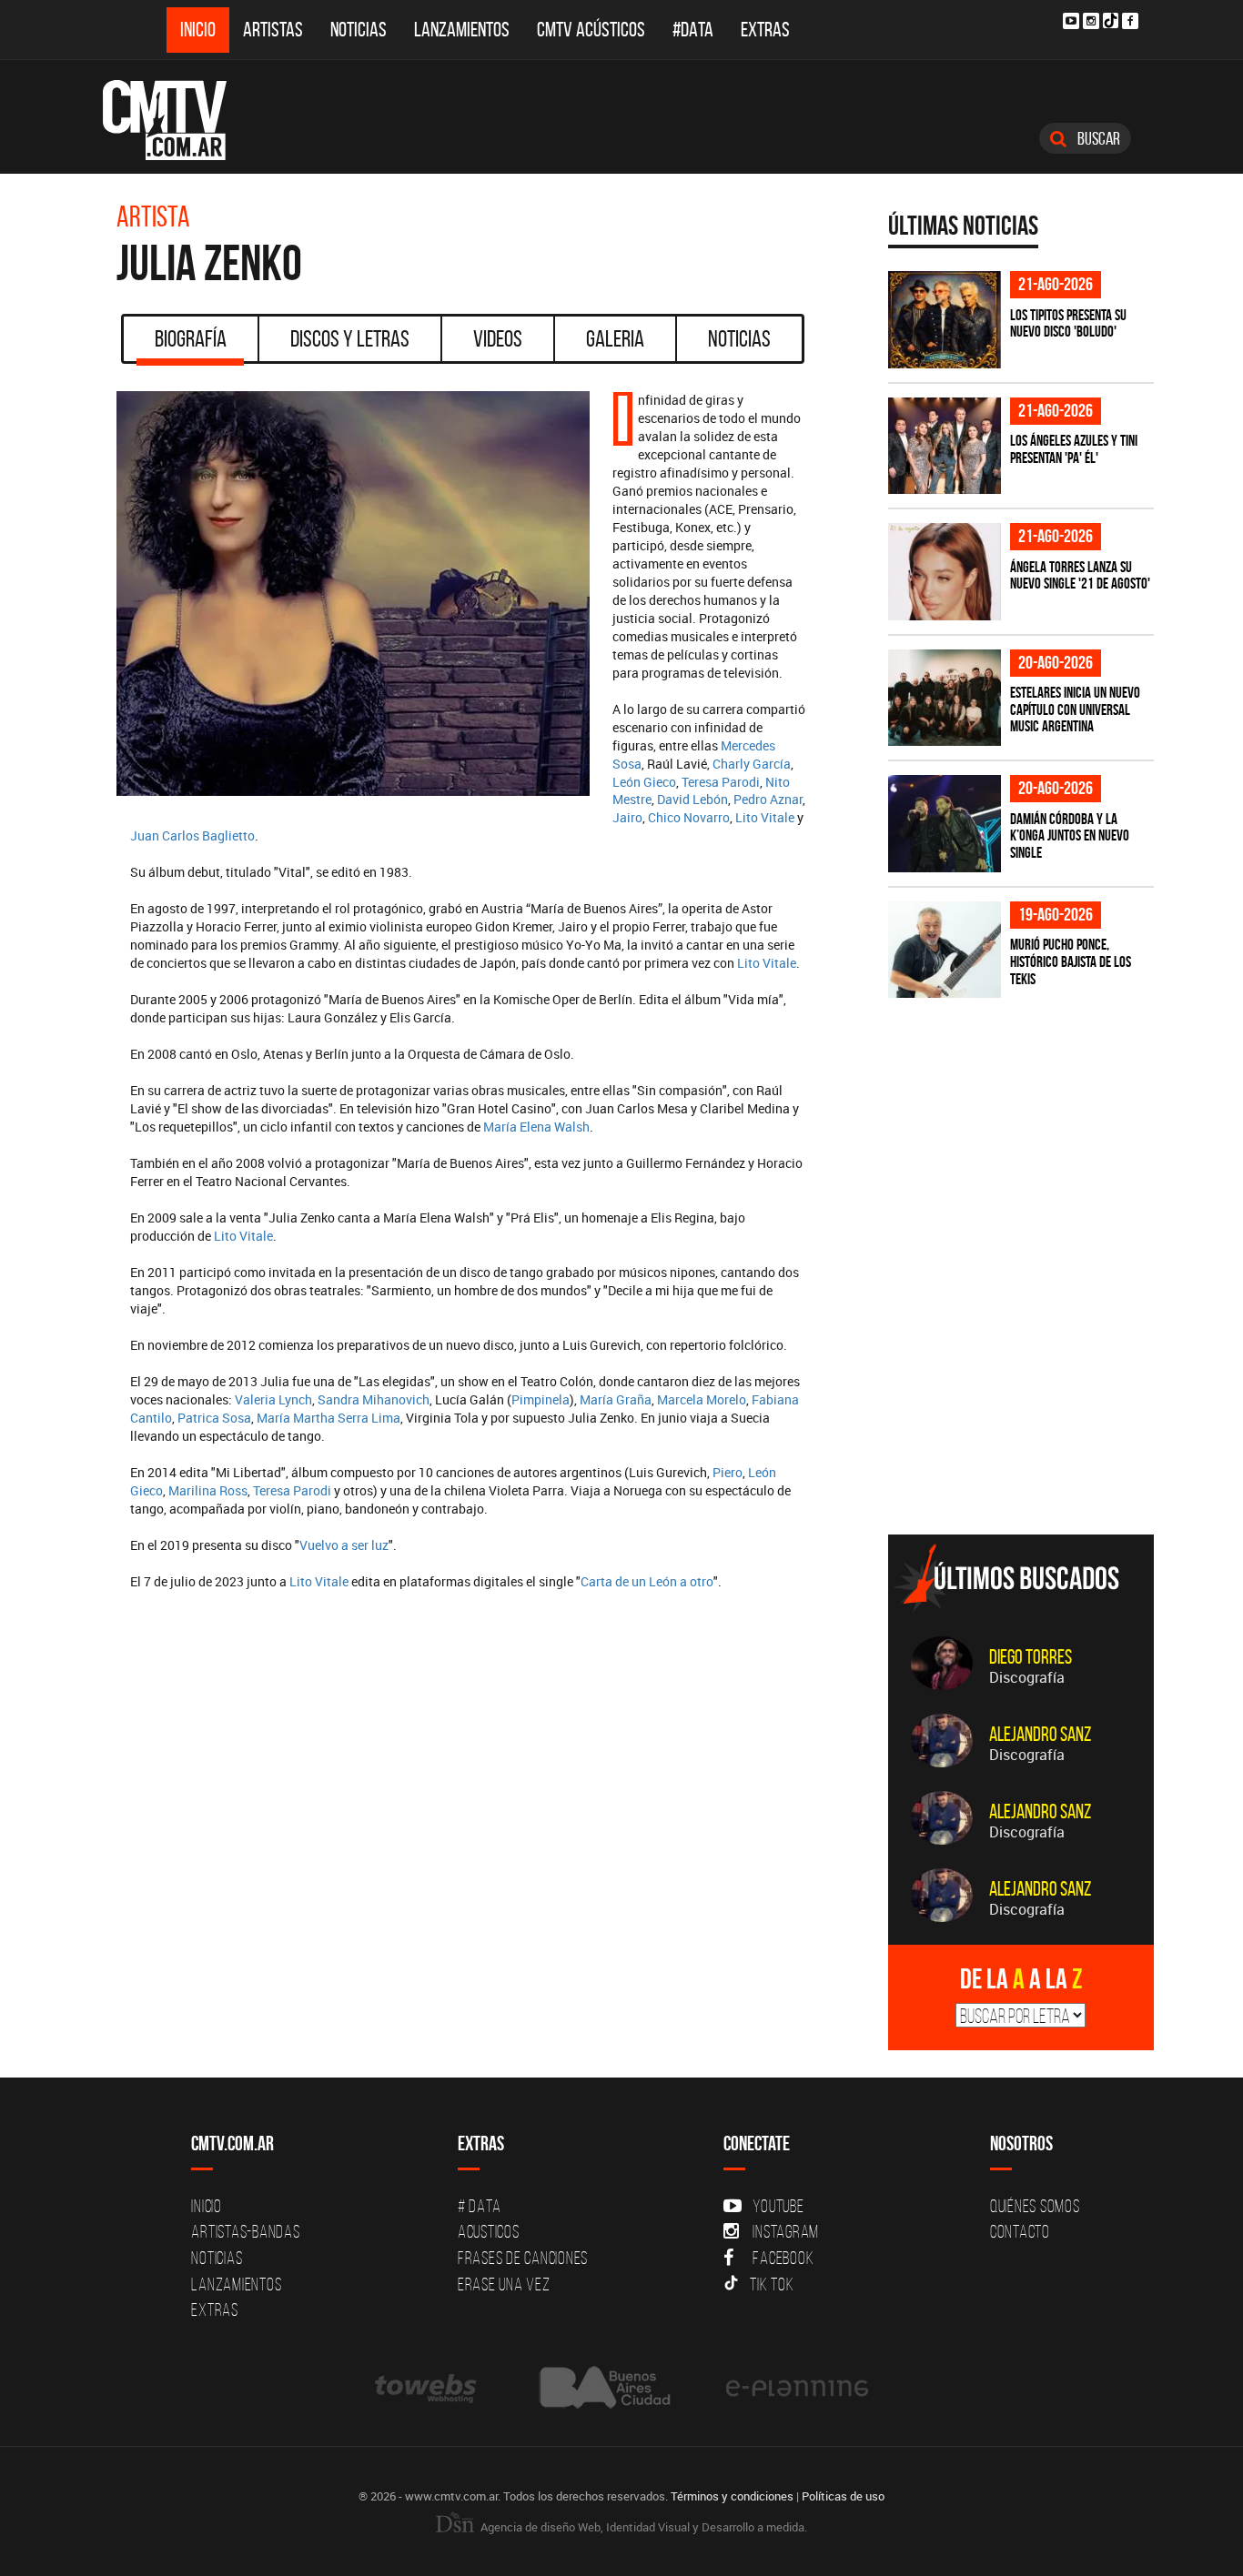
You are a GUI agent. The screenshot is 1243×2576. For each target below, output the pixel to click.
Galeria (615, 338)
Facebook (783, 2258)
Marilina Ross (208, 1490)
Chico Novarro (689, 817)
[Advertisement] (1025, 1394)
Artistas (273, 30)
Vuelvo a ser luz (344, 1545)
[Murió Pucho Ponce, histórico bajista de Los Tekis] (945, 950)
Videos (498, 338)
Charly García (752, 764)
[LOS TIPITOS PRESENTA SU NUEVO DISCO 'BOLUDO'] (945, 320)
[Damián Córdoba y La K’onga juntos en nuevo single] (945, 824)
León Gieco (644, 782)
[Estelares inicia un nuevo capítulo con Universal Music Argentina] (945, 698)
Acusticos (489, 2231)
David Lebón (692, 799)
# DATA (480, 2206)
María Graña (616, 1399)
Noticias (359, 30)
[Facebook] (1130, 21)
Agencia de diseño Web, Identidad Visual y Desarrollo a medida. (642, 2527)
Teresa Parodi (721, 782)
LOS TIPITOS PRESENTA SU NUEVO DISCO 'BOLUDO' (1068, 323)
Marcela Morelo (702, 1399)
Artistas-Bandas (245, 2231)
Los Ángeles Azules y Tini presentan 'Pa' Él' (1074, 449)
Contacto (1020, 2231)
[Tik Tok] (1111, 20)
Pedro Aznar (768, 799)
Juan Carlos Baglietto (192, 835)
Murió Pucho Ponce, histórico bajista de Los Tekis (1071, 961)
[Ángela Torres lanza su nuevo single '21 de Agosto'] (945, 572)
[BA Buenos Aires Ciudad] (603, 2387)
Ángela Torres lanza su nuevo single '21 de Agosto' (1080, 575)
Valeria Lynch (273, 1399)
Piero (728, 1472)
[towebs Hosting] (427, 2387)
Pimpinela (541, 1399)
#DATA (693, 30)
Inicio (198, 30)
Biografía (191, 338)
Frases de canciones (523, 2258)
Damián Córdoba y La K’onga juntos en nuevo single (1070, 835)
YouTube (778, 2206)
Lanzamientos (462, 30)
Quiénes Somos (1035, 2206)
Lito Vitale (765, 817)
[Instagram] (1091, 21)
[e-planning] (797, 2387)
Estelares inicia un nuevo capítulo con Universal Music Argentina (1075, 709)
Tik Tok (772, 2284)
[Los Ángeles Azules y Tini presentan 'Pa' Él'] (945, 446)
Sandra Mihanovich (374, 1399)
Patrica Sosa (214, 1418)
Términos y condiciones (732, 2496)
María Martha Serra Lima (328, 1418)
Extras (765, 30)
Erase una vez (504, 2284)
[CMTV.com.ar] (178, 120)
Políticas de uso (843, 2496)
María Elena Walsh (536, 1127)
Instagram (786, 2231)
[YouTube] (1071, 21)
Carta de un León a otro (647, 1581)
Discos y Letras (350, 338)
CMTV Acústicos (591, 30)
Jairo (627, 817)
